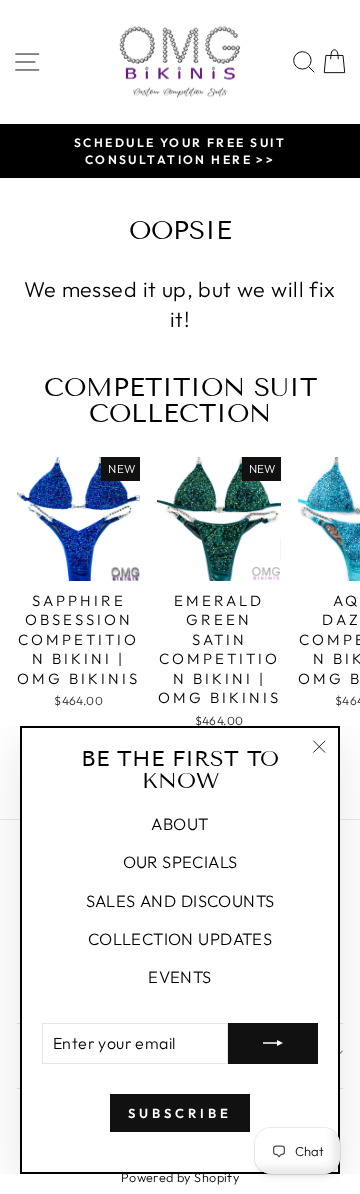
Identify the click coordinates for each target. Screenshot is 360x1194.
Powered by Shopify (180, 1177)
